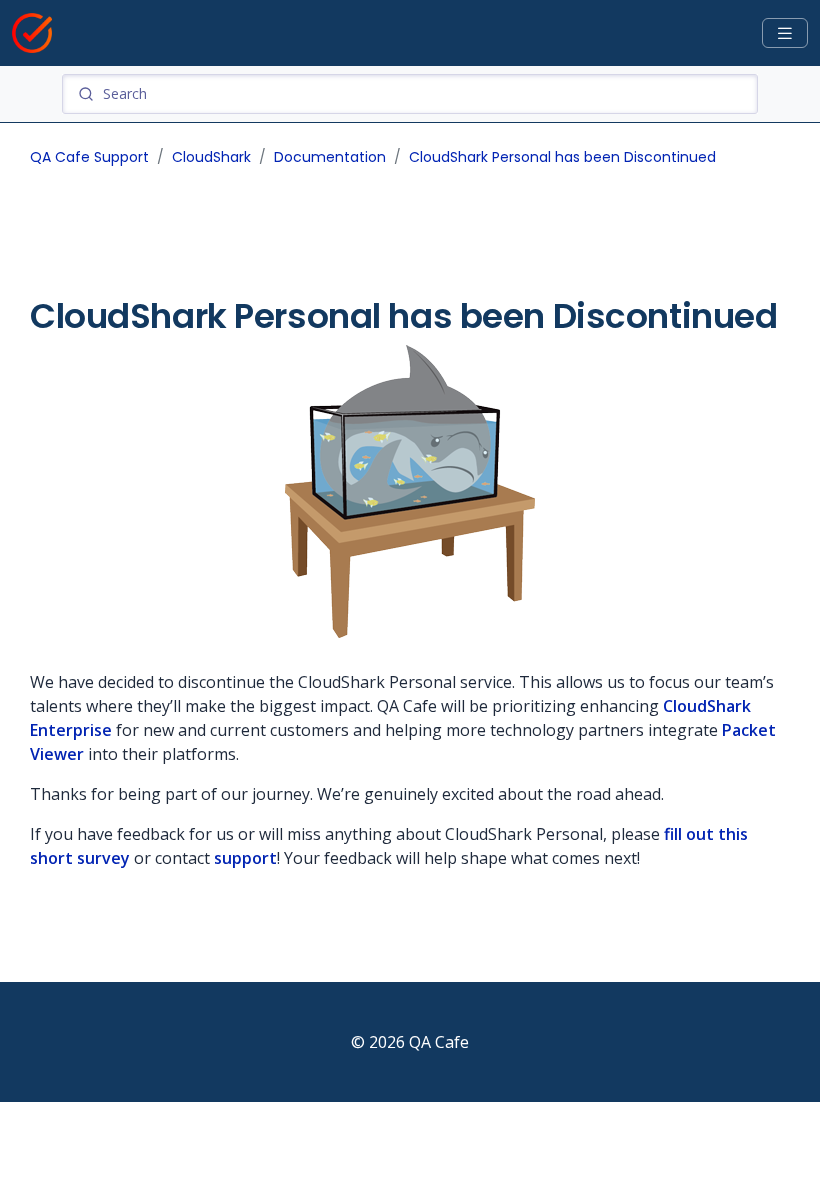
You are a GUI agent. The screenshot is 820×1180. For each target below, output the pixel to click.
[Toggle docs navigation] (785, 33)
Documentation (330, 157)
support (245, 858)
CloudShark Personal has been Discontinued (562, 157)
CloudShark (211, 157)
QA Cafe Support (89, 157)
